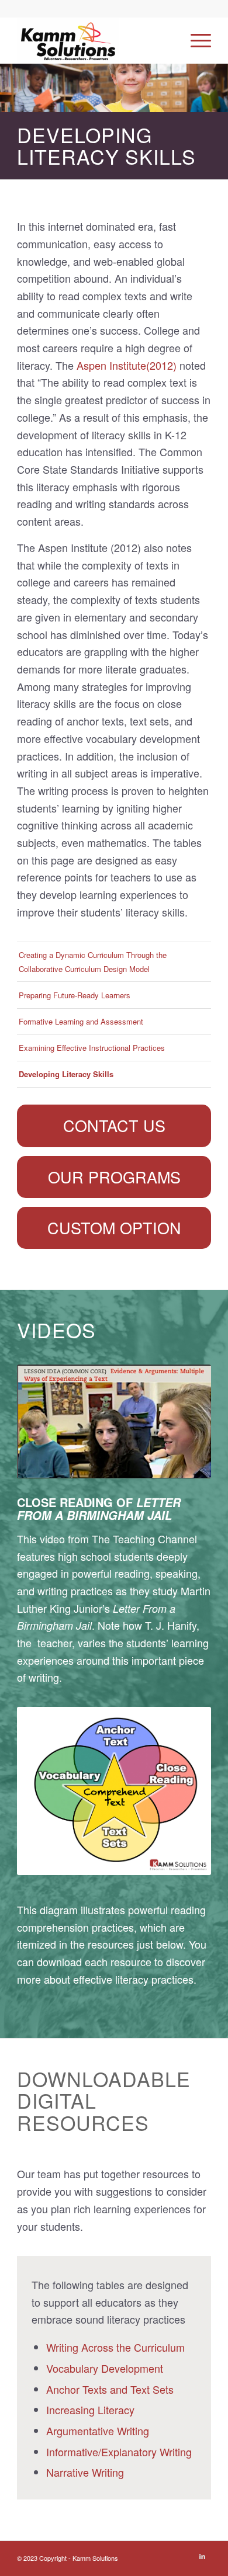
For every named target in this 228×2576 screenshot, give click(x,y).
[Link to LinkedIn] (202, 2556)
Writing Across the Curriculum (115, 2347)
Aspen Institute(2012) (127, 365)
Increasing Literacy (90, 2410)
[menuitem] (195, 40)
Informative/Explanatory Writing (119, 2452)
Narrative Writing (85, 2472)
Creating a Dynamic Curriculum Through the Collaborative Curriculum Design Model (93, 961)
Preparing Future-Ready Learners (75, 995)
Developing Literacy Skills (66, 1074)
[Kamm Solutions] (94, 40)
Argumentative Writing (98, 2431)
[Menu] (195, 40)
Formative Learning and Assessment (81, 1021)
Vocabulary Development (105, 2368)
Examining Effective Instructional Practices (92, 1048)
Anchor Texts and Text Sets (110, 2389)
